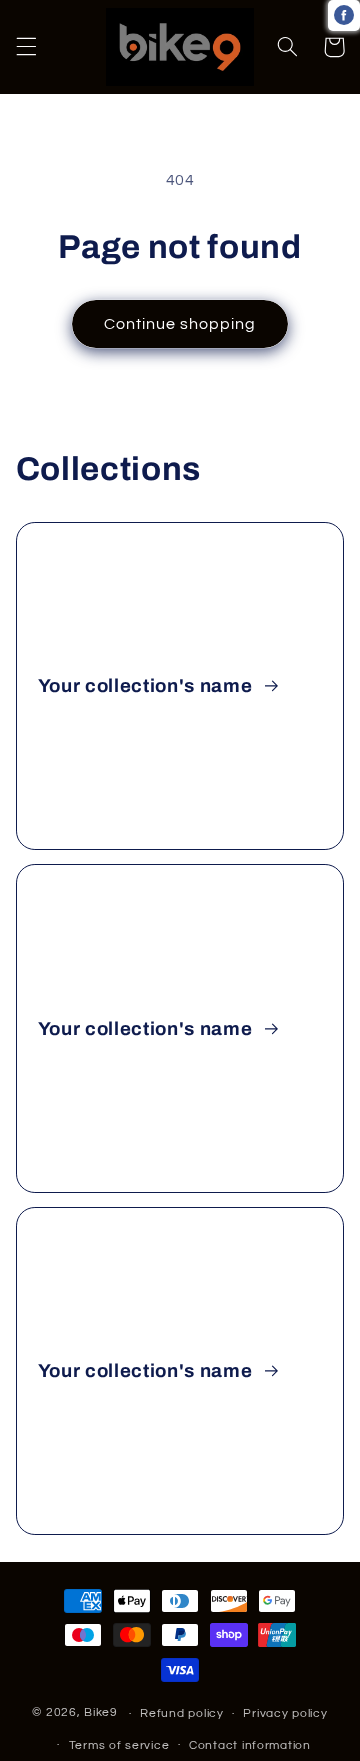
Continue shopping (180, 324)
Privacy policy (285, 1713)
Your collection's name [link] (147, 686)
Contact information (250, 1745)
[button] (26, 47)
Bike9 (101, 1713)
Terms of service (119, 1745)
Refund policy (182, 1713)
